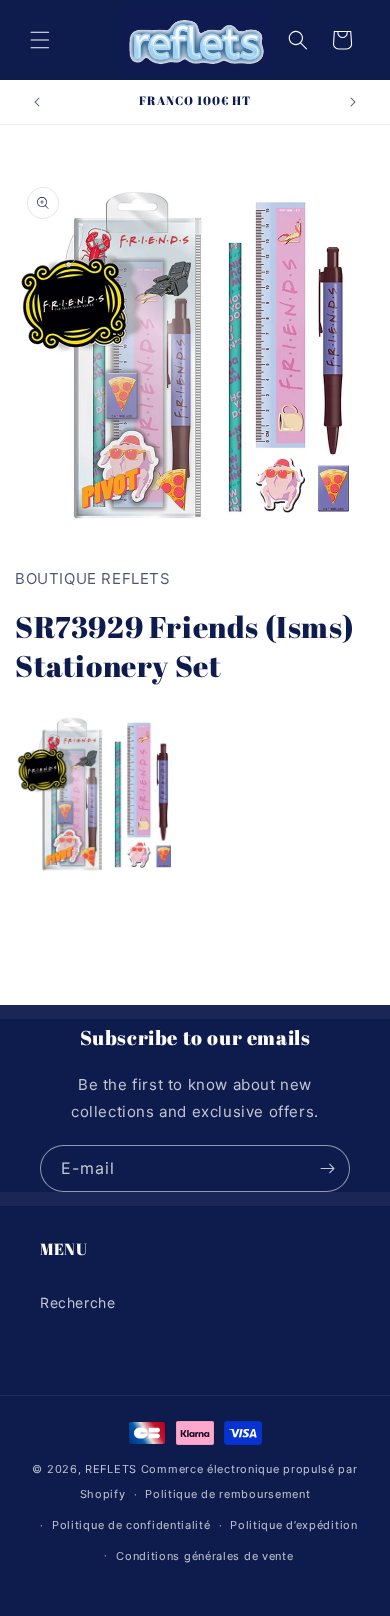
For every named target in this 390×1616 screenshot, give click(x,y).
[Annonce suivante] (353, 102)
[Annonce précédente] (37, 102)
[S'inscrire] (327, 1168)
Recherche (77, 1302)
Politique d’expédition (293, 1525)
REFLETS (111, 1469)
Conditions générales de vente (204, 1556)
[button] (40, 40)
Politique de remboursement (227, 1494)
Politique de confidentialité (131, 1525)
